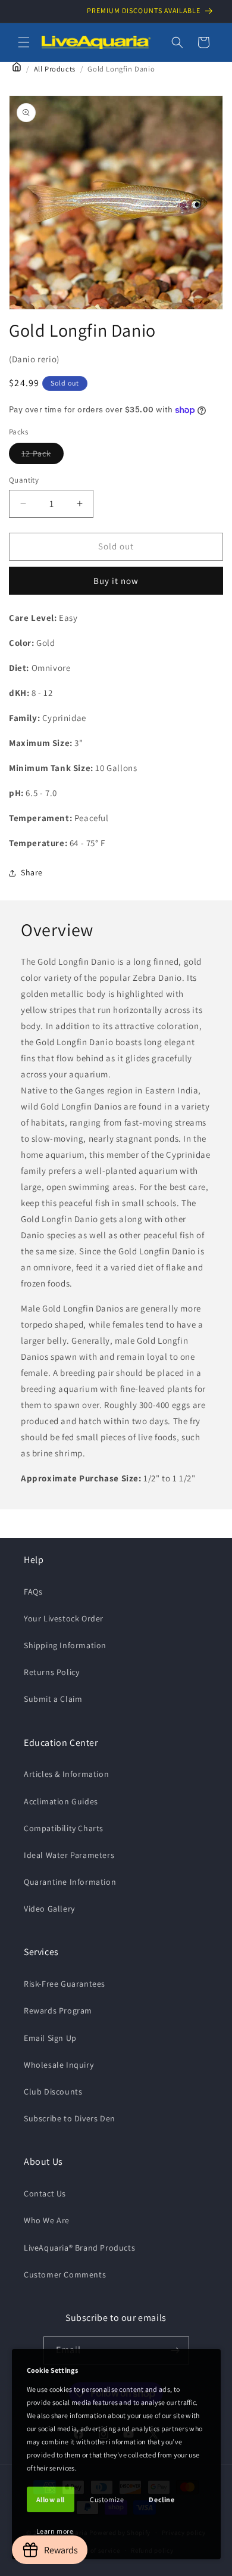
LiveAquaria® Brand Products (79, 2248)
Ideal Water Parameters (69, 1855)
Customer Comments (65, 2274)
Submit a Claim (53, 1699)
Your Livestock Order (64, 1618)
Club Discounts (53, 2092)
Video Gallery (49, 1909)
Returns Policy (51, 1672)
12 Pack (43, 456)
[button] (24, 42)
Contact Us (45, 2193)
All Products (55, 69)
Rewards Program (58, 2011)
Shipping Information (65, 1645)
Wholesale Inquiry (59, 2065)
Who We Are (47, 2220)
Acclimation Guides (61, 1801)
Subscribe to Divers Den (70, 2118)
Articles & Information (66, 1774)
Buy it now (116, 581)
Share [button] (32, 872)
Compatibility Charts (64, 1828)
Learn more (55, 2531)
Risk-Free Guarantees (65, 1984)
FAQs (33, 1592)
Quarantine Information (70, 1882)
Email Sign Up (50, 2038)
